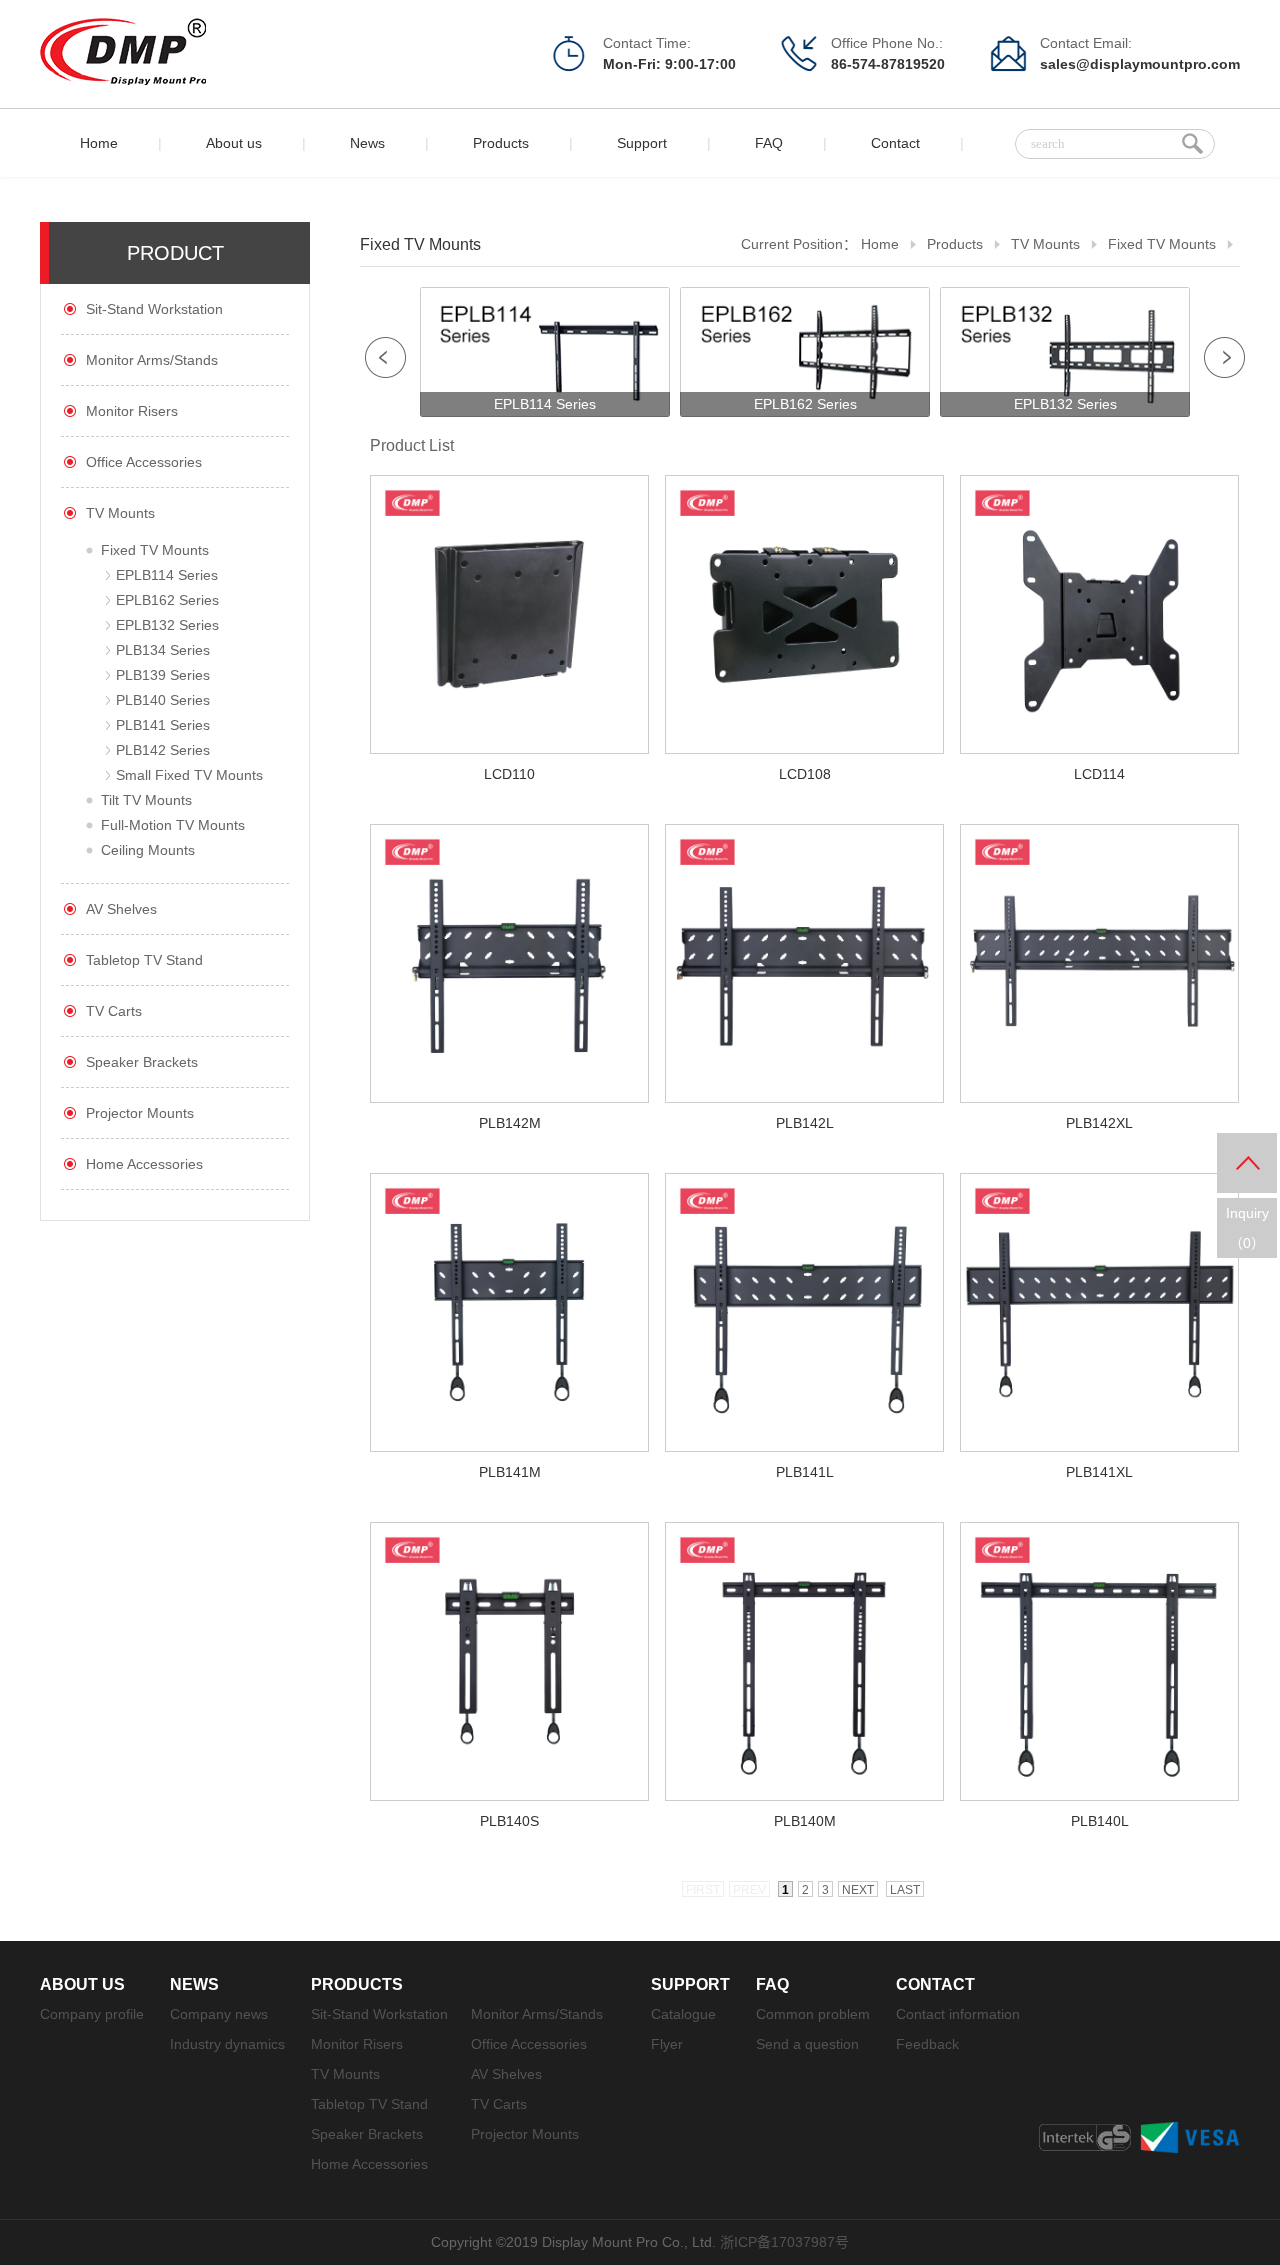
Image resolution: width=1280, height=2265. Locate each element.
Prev (385, 357)
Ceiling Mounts (148, 850)
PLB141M (510, 1472)
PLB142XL (1099, 1123)
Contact (895, 143)
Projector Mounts (140, 1113)
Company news (219, 2014)
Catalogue (683, 2014)
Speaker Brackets (142, 1062)
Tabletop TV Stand (144, 960)
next (858, 1890)
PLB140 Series (163, 700)
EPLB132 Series (167, 625)
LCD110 (509, 774)
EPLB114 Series (167, 575)
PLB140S (509, 1821)
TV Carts (114, 1011)
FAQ (769, 143)
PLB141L (805, 1472)
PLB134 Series (163, 650)
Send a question (807, 2044)
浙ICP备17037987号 (784, 2242)
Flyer (667, 2044)
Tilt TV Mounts (146, 800)
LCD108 (805, 774)
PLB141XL (1099, 1472)
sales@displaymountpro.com (1140, 64)
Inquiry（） (1247, 1228)
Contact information (958, 2014)
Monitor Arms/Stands (152, 360)
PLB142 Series (163, 750)
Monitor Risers (132, 411)
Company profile (92, 2014)
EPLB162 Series (167, 600)
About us (234, 143)
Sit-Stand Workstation (154, 309)
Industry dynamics (227, 2044)
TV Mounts (120, 513)
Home (99, 143)
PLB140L (1100, 1821)
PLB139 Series (163, 675)
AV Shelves (121, 909)
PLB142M (510, 1123)
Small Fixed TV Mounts (189, 775)
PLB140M (805, 1821)
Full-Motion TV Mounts (173, 825)
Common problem (813, 2014)
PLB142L (805, 1123)
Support (642, 143)
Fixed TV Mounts (155, 550)
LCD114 (1099, 774)
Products (501, 143)
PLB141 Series (163, 725)
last (905, 1890)
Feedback (927, 2044)
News (367, 143)
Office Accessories (144, 462)
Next (1224, 357)
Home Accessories (144, 1164)
